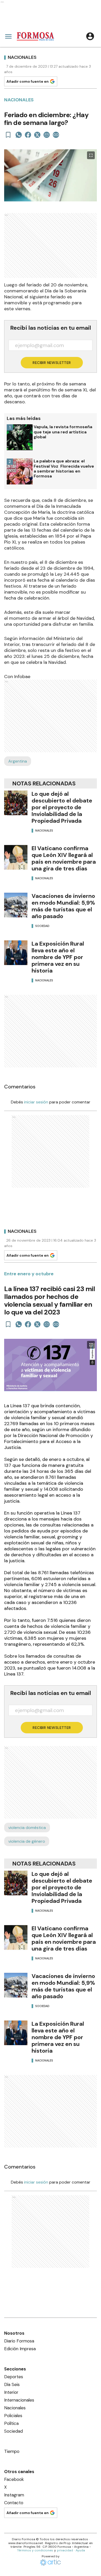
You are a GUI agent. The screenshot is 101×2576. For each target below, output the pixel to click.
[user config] (90, 36)
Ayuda (80, 2550)
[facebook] (28, 135)
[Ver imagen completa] (91, 155)
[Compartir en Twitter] (37, 135)
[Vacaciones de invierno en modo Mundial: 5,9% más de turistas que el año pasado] (16, 905)
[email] (47, 135)
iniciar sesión (36, 1102)
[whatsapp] (19, 135)
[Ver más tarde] (8, 135)
